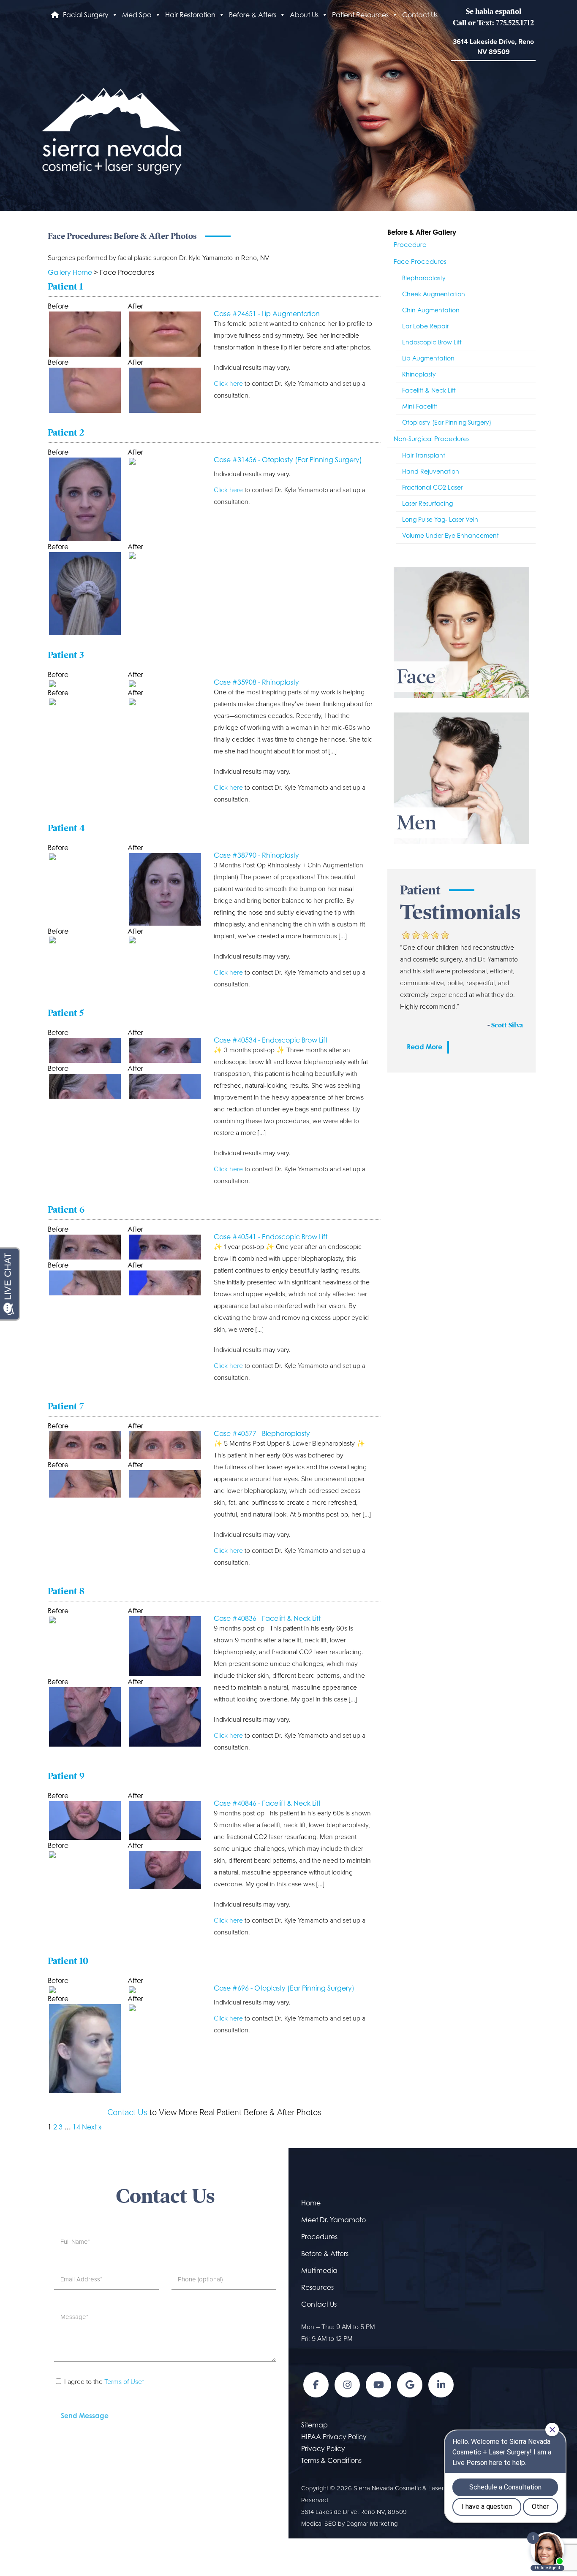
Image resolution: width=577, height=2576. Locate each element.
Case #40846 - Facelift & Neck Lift (267, 1803)
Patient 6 (66, 1209)
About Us (304, 15)
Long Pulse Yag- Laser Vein (440, 519)
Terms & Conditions (331, 2460)
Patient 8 (66, 1591)
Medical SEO (319, 2524)
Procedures (319, 2237)
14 (76, 2127)
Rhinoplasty (419, 374)
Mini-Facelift (420, 406)
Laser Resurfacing (427, 503)
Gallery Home (70, 272)
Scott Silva (507, 1025)
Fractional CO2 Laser (432, 487)
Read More (425, 1047)
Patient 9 (66, 1776)
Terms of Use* (124, 2382)
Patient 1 (65, 286)
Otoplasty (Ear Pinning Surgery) (447, 422)
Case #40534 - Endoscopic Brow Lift (271, 1040)
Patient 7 (66, 1406)
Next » (92, 2127)
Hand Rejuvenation (431, 471)
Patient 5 (66, 1013)
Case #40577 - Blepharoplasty (262, 1433)
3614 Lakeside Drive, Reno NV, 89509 (354, 2512)
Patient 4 (66, 828)
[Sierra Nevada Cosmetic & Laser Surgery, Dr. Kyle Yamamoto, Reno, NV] (112, 130)
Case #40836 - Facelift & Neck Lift (267, 1618)
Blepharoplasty (424, 278)
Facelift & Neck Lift (429, 390)
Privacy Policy (323, 2449)
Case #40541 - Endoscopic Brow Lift (271, 1237)
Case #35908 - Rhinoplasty (256, 682)
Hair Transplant (424, 455)
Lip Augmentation (428, 358)
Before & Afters (253, 15)
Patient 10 (68, 1961)
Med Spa (137, 15)
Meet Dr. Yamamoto (333, 2220)
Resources (317, 2287)
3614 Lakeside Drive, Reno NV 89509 (493, 47)
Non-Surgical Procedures (432, 439)
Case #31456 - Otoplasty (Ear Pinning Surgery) (288, 460)
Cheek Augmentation (434, 294)
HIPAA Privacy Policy (334, 2437)
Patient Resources (360, 15)
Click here (228, 384)
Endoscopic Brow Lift (432, 342)
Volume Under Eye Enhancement (450, 535)
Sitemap (314, 2425)
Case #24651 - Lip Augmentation (267, 314)
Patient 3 (66, 655)
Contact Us (420, 15)
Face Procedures (420, 261)
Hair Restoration (190, 15)
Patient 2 (66, 432)
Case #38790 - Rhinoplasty (256, 855)
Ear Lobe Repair (425, 326)
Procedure (410, 245)
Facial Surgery (86, 15)
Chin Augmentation (431, 310)
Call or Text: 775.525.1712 (493, 23)
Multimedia (319, 2270)
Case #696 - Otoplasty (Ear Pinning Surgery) (284, 1988)
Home (311, 2203)
